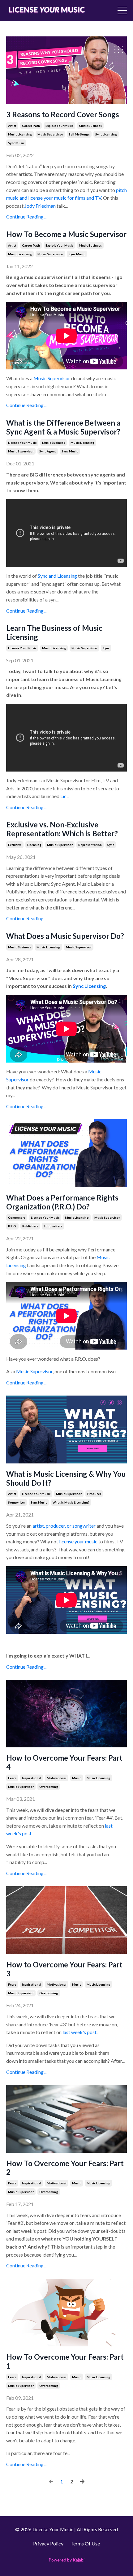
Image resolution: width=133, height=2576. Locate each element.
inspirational (32, 1778)
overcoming (49, 1787)
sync (106, 648)
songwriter (17, 1502)
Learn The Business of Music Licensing (54, 633)
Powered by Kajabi (66, 2560)
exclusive (15, 845)
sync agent (48, 451)
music (77, 1778)
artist (12, 126)
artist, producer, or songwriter (64, 1526)
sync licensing (106, 134)
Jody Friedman (40, 206)
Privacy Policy (48, 2543)
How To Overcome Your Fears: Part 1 (65, 2361)
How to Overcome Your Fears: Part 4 (64, 1762)
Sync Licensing (89, 986)
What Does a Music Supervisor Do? (65, 936)
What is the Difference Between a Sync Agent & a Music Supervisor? (63, 427)
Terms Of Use (85, 2543)
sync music (16, 143)
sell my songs (79, 134)
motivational (57, 1778)
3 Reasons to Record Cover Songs (63, 114)
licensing (34, 845)
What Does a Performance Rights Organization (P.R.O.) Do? (62, 1202)
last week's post (79, 2032)
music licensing (20, 134)
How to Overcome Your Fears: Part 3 (64, 1969)
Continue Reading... (26, 216)
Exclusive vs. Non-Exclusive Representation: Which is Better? (62, 829)
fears (12, 1778)
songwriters (53, 1226)
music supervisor (50, 134)
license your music (22, 443)
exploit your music (59, 126)
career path (31, 126)
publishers (30, 1226)
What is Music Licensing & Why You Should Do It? (66, 1478)
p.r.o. (12, 1226)
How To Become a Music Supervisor (66, 234)
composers (17, 1217)
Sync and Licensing (57, 576)
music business (90, 126)
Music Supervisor (52, 378)
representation (90, 845)
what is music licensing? (71, 1502)
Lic (63, 796)
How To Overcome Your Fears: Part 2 (65, 2168)
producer (94, 1494)
